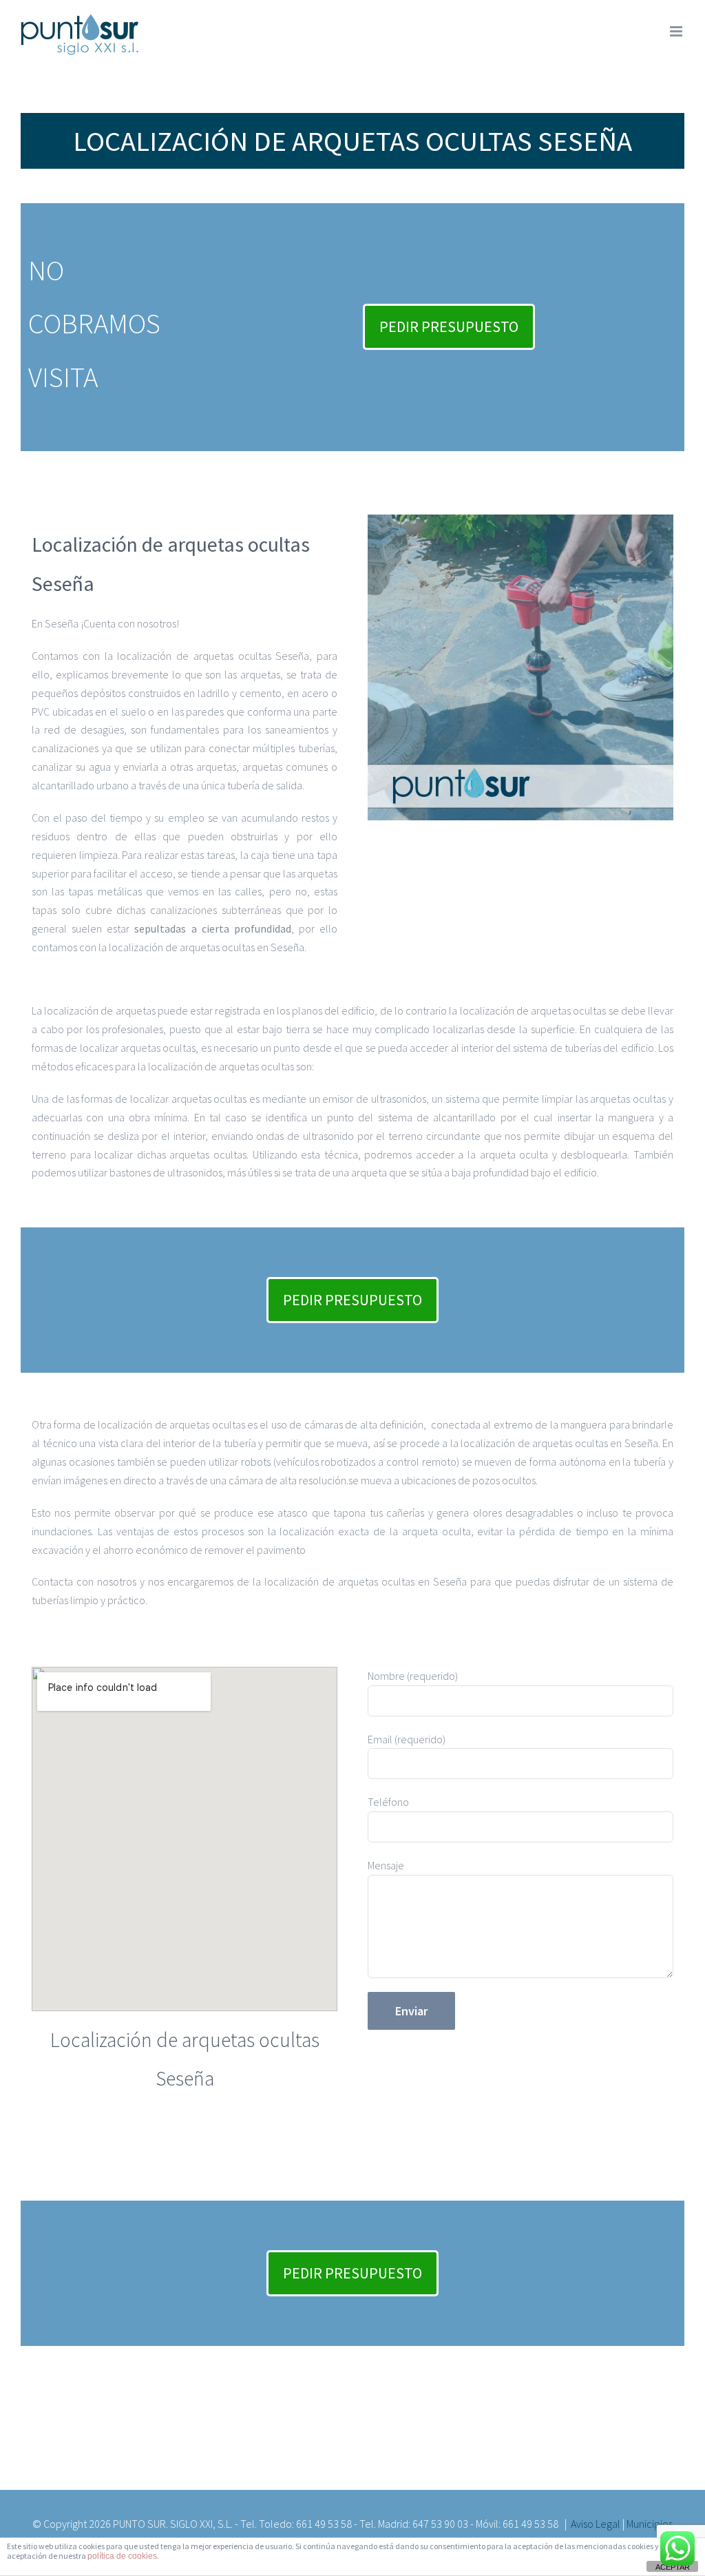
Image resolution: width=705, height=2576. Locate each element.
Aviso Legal (596, 2524)
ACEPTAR (673, 2567)
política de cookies (122, 2556)
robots (256, 1462)
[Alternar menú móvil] (677, 31)
